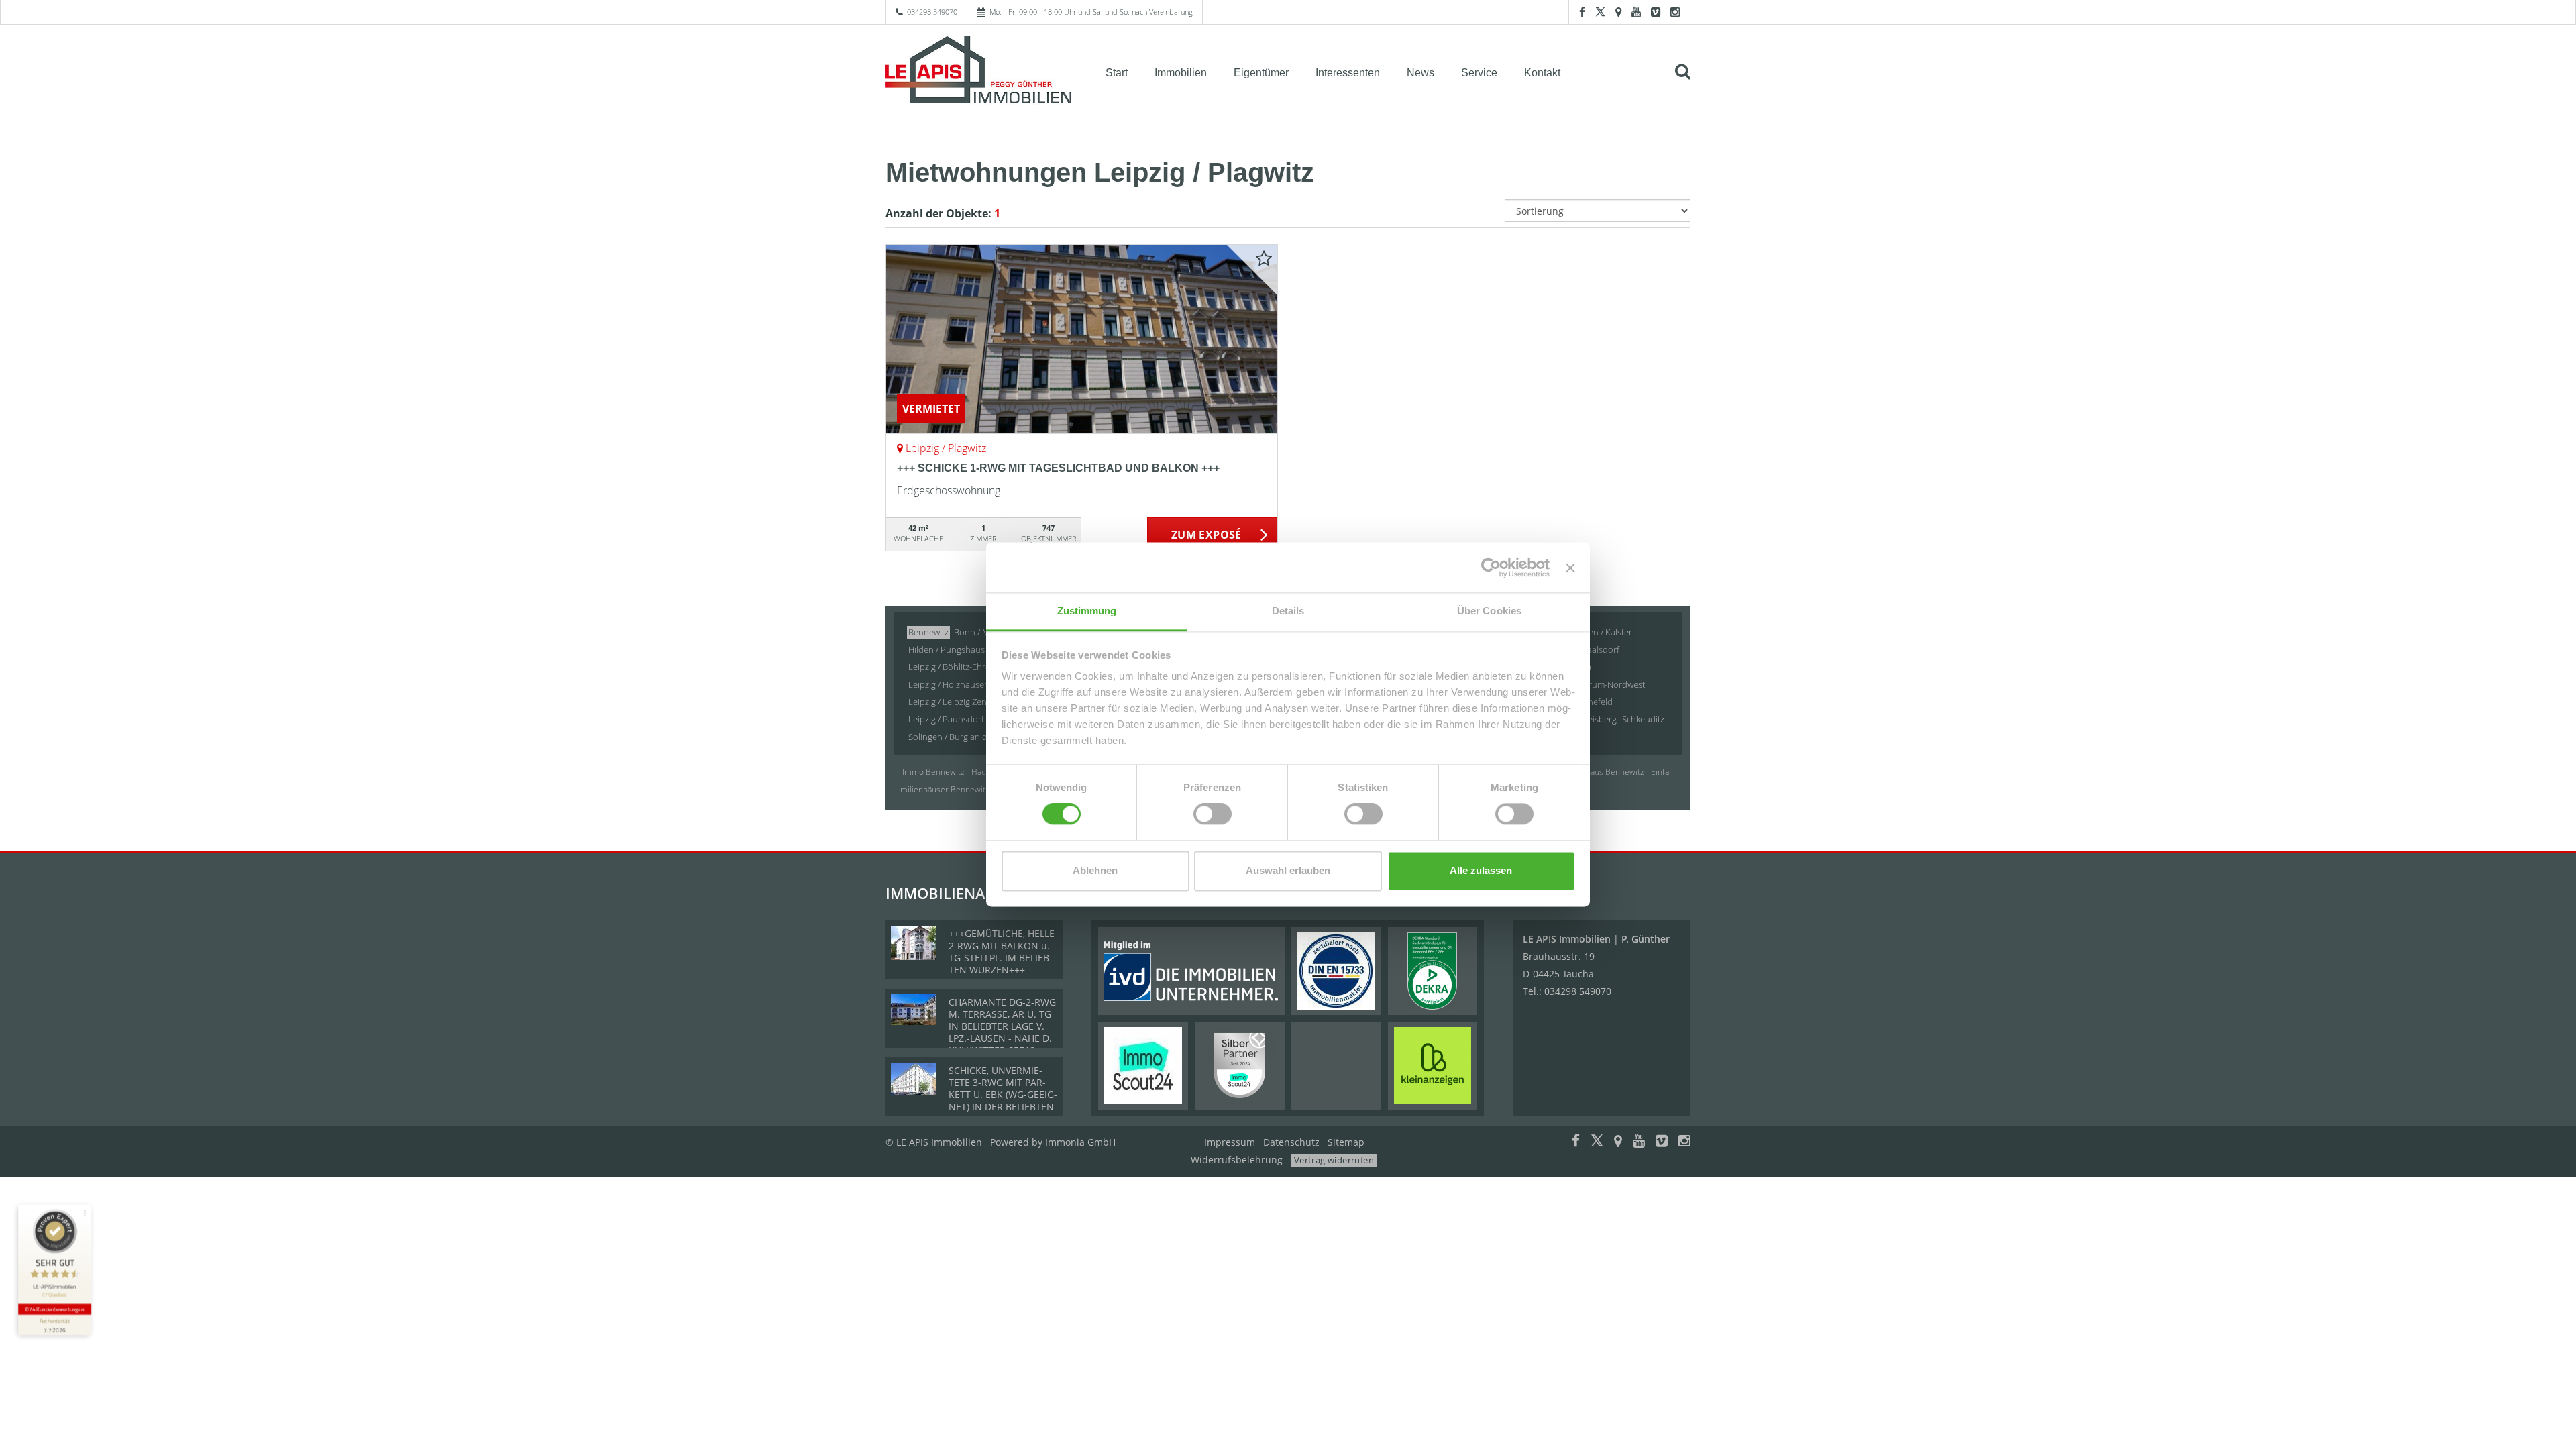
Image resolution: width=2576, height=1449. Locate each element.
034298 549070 (932, 12)
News (1420, 73)
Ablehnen (1095, 870)
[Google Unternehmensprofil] (1618, 12)
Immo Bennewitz (933, 772)
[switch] (1213, 814)
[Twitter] (1600, 12)
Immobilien (1181, 73)
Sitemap (1346, 1142)
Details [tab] (1288, 611)
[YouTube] (1636, 12)
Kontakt (1542, 73)
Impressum (1230, 1142)
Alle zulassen (1481, 870)
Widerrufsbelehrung (1237, 1160)
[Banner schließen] (1570, 568)
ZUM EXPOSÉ (1206, 535)
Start (1117, 73)
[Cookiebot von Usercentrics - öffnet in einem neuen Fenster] (1491, 568)
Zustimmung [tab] (1087, 611)
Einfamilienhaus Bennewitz (1595, 772)
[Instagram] (1675, 12)
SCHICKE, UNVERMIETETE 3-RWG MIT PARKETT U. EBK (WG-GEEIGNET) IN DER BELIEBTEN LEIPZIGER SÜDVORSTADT (1003, 1101)
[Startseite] (979, 72)
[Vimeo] (1656, 12)
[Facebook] (1582, 12)
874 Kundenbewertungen (54, 1309)
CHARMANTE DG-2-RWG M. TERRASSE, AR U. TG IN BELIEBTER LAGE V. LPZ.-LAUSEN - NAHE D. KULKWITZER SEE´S (1002, 1026)
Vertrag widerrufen (1334, 1160)
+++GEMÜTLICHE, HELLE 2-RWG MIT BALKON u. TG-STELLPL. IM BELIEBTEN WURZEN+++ (1002, 952)
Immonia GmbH (1080, 1142)
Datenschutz (1291, 1142)
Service (1479, 73)
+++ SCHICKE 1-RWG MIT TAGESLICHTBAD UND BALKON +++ (1058, 468)
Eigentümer (1261, 73)
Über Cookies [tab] (1489, 611)
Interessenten (1348, 73)
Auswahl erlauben (1288, 870)
